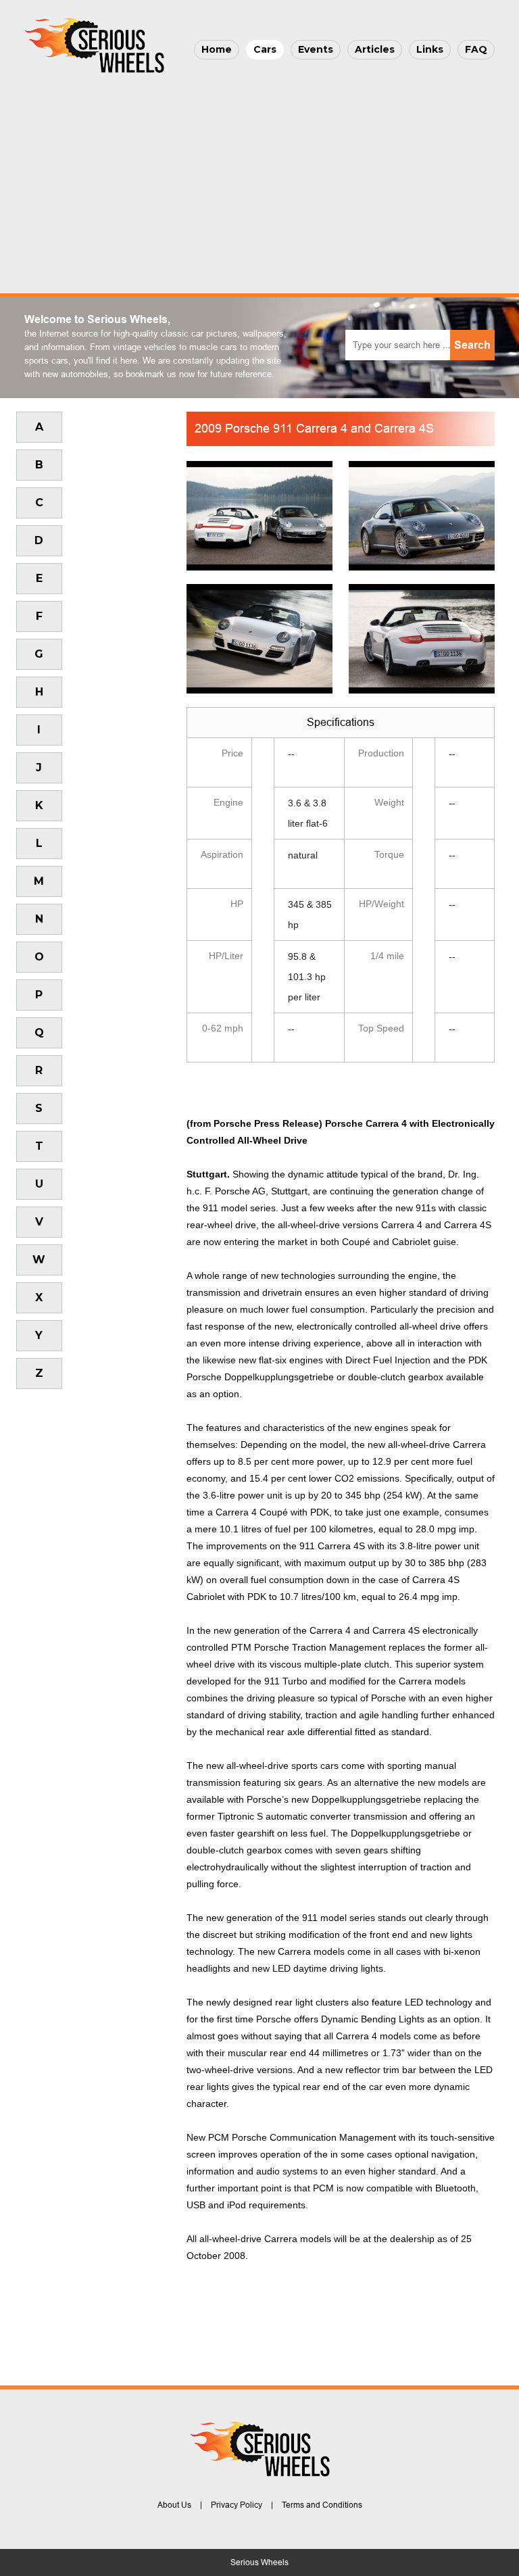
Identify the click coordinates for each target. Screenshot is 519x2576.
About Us (174, 2505)
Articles (375, 49)
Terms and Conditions (322, 2505)
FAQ (476, 49)
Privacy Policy (237, 2505)
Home (217, 49)
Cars (265, 49)
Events (316, 49)
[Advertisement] (259, 180)
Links (430, 49)
